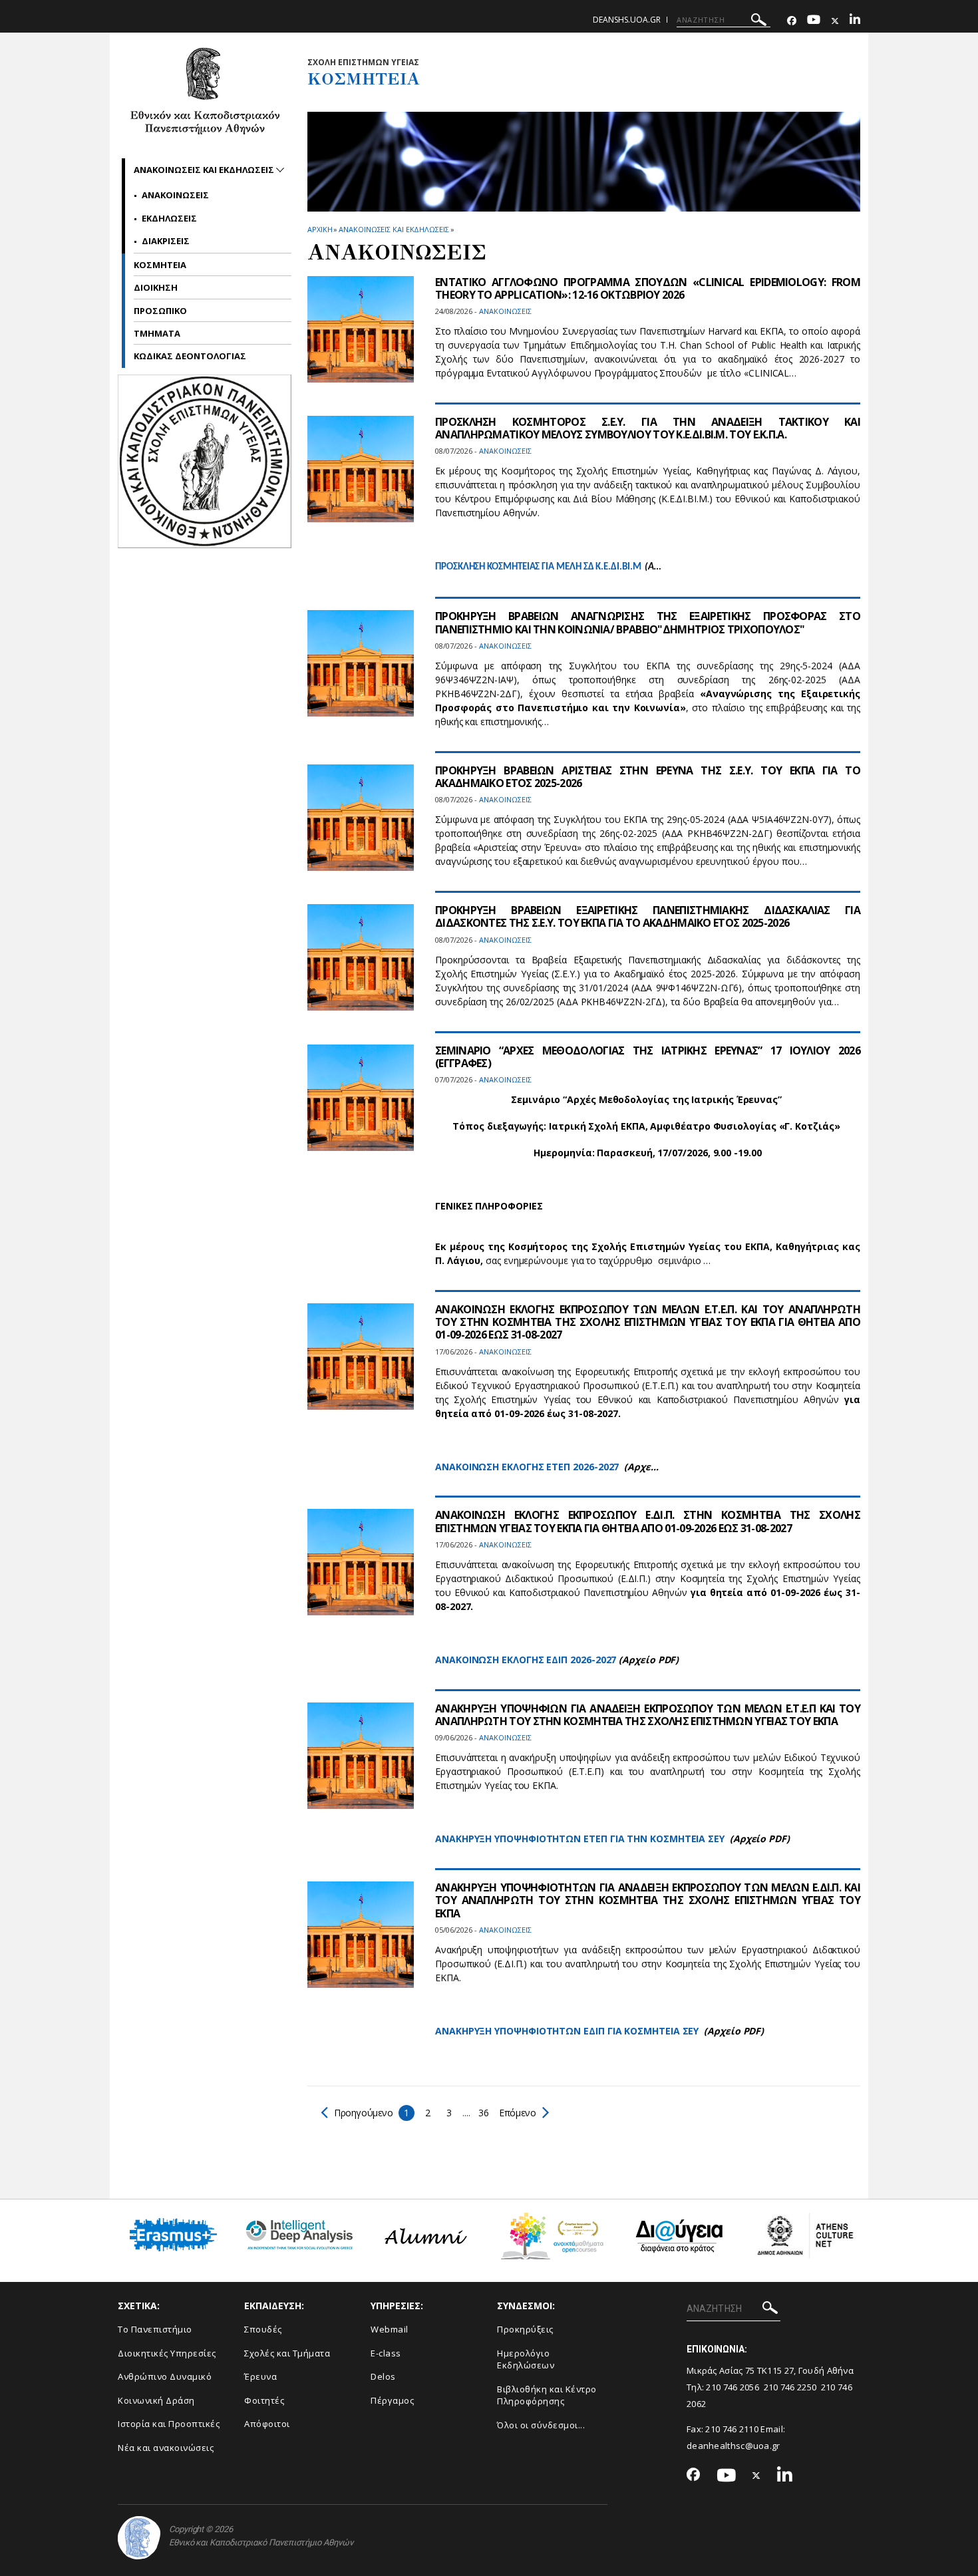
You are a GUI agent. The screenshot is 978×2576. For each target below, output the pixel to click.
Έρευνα (260, 2376)
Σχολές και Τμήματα (287, 2353)
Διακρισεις (166, 241)
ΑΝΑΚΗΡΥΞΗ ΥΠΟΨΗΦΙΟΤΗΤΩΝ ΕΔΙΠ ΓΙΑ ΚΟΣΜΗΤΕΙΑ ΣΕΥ (567, 2031)
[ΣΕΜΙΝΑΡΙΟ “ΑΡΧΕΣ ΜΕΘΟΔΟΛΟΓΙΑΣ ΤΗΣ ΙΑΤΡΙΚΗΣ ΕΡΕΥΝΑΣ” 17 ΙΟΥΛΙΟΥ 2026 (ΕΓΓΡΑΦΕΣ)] (361, 1106)
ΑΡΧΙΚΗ (320, 229)
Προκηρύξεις (525, 2329)
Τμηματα (157, 333)
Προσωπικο (160, 311)
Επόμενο (517, 2113)
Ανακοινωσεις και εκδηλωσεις (394, 229)
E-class (386, 2353)
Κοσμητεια (160, 265)
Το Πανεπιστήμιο (155, 2329)
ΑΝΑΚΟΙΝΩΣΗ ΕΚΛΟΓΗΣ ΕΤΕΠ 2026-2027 (527, 1467)
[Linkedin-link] (855, 21)
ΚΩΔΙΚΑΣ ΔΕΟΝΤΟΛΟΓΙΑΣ (190, 356)
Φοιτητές (264, 2400)
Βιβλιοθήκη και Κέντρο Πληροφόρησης (547, 2395)
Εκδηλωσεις (169, 218)
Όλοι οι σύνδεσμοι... (541, 2425)
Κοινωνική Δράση (156, 2400)
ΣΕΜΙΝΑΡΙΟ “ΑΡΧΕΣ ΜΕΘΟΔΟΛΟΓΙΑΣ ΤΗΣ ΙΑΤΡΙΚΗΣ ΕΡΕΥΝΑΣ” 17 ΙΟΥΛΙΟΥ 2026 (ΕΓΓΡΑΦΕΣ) (648, 1057)
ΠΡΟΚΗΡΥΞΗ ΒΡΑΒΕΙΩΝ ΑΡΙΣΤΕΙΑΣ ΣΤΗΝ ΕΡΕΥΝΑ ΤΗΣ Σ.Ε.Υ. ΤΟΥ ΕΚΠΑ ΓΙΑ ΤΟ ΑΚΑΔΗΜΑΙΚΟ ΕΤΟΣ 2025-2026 (648, 777)
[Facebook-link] (792, 21)
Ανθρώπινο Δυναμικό (165, 2376)
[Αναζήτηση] (759, 22)
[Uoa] (139, 2538)
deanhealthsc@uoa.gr (733, 2446)
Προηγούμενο (364, 2113)
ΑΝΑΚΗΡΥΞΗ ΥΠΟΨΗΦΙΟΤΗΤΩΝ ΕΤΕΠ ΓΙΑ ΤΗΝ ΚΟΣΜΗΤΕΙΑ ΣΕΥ (580, 1839)
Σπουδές (263, 2329)
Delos (383, 2376)
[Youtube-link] (814, 21)
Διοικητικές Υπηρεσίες (167, 2353)
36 (483, 2113)
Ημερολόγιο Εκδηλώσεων (526, 2359)
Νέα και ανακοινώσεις (166, 2448)
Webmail (390, 2329)
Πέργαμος (392, 2400)
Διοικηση (156, 287)
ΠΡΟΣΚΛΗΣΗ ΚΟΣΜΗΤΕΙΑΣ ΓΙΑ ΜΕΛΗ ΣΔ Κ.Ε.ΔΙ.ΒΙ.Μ (538, 567)
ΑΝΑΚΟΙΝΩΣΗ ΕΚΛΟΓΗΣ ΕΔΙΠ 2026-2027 (526, 1660)
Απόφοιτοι (267, 2424)
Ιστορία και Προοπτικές (169, 2424)
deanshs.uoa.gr (627, 20)
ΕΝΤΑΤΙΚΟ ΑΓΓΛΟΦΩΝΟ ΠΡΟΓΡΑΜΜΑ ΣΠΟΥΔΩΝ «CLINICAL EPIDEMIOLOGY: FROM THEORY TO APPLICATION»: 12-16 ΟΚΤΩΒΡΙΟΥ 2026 (648, 288)
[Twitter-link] (835, 21)
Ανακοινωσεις (175, 195)
